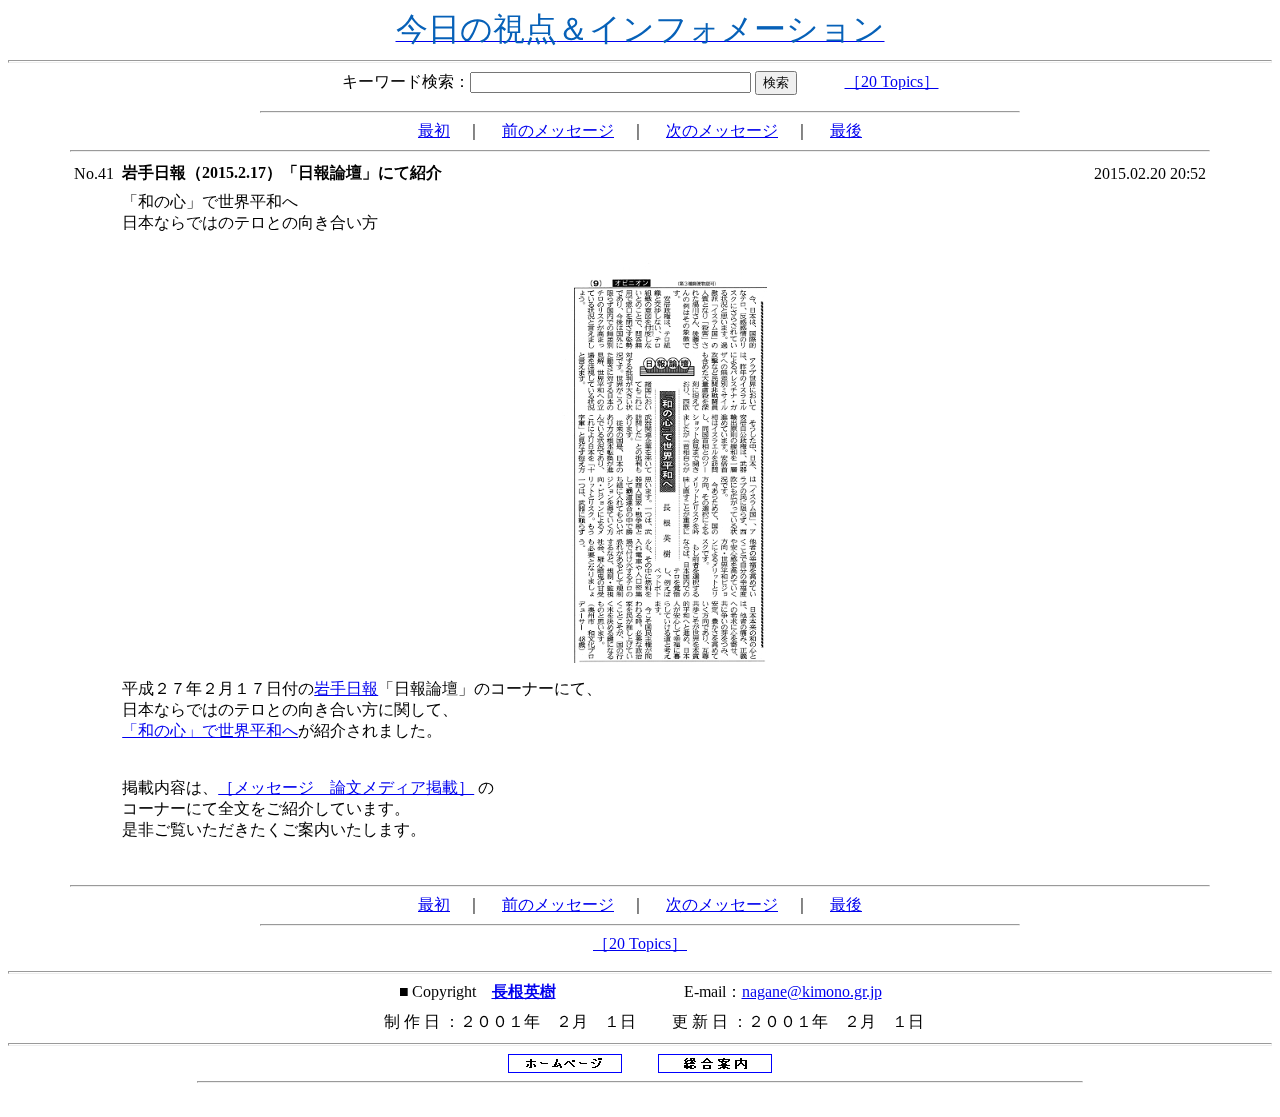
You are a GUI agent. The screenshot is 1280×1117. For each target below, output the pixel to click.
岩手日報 (346, 688)
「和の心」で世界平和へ (210, 730)
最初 (434, 130)
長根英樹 (524, 991)
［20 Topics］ (892, 81)
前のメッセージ (558, 130)
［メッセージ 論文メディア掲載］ (346, 787)
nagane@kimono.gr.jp (812, 991)
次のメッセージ (722, 130)
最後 (846, 130)
